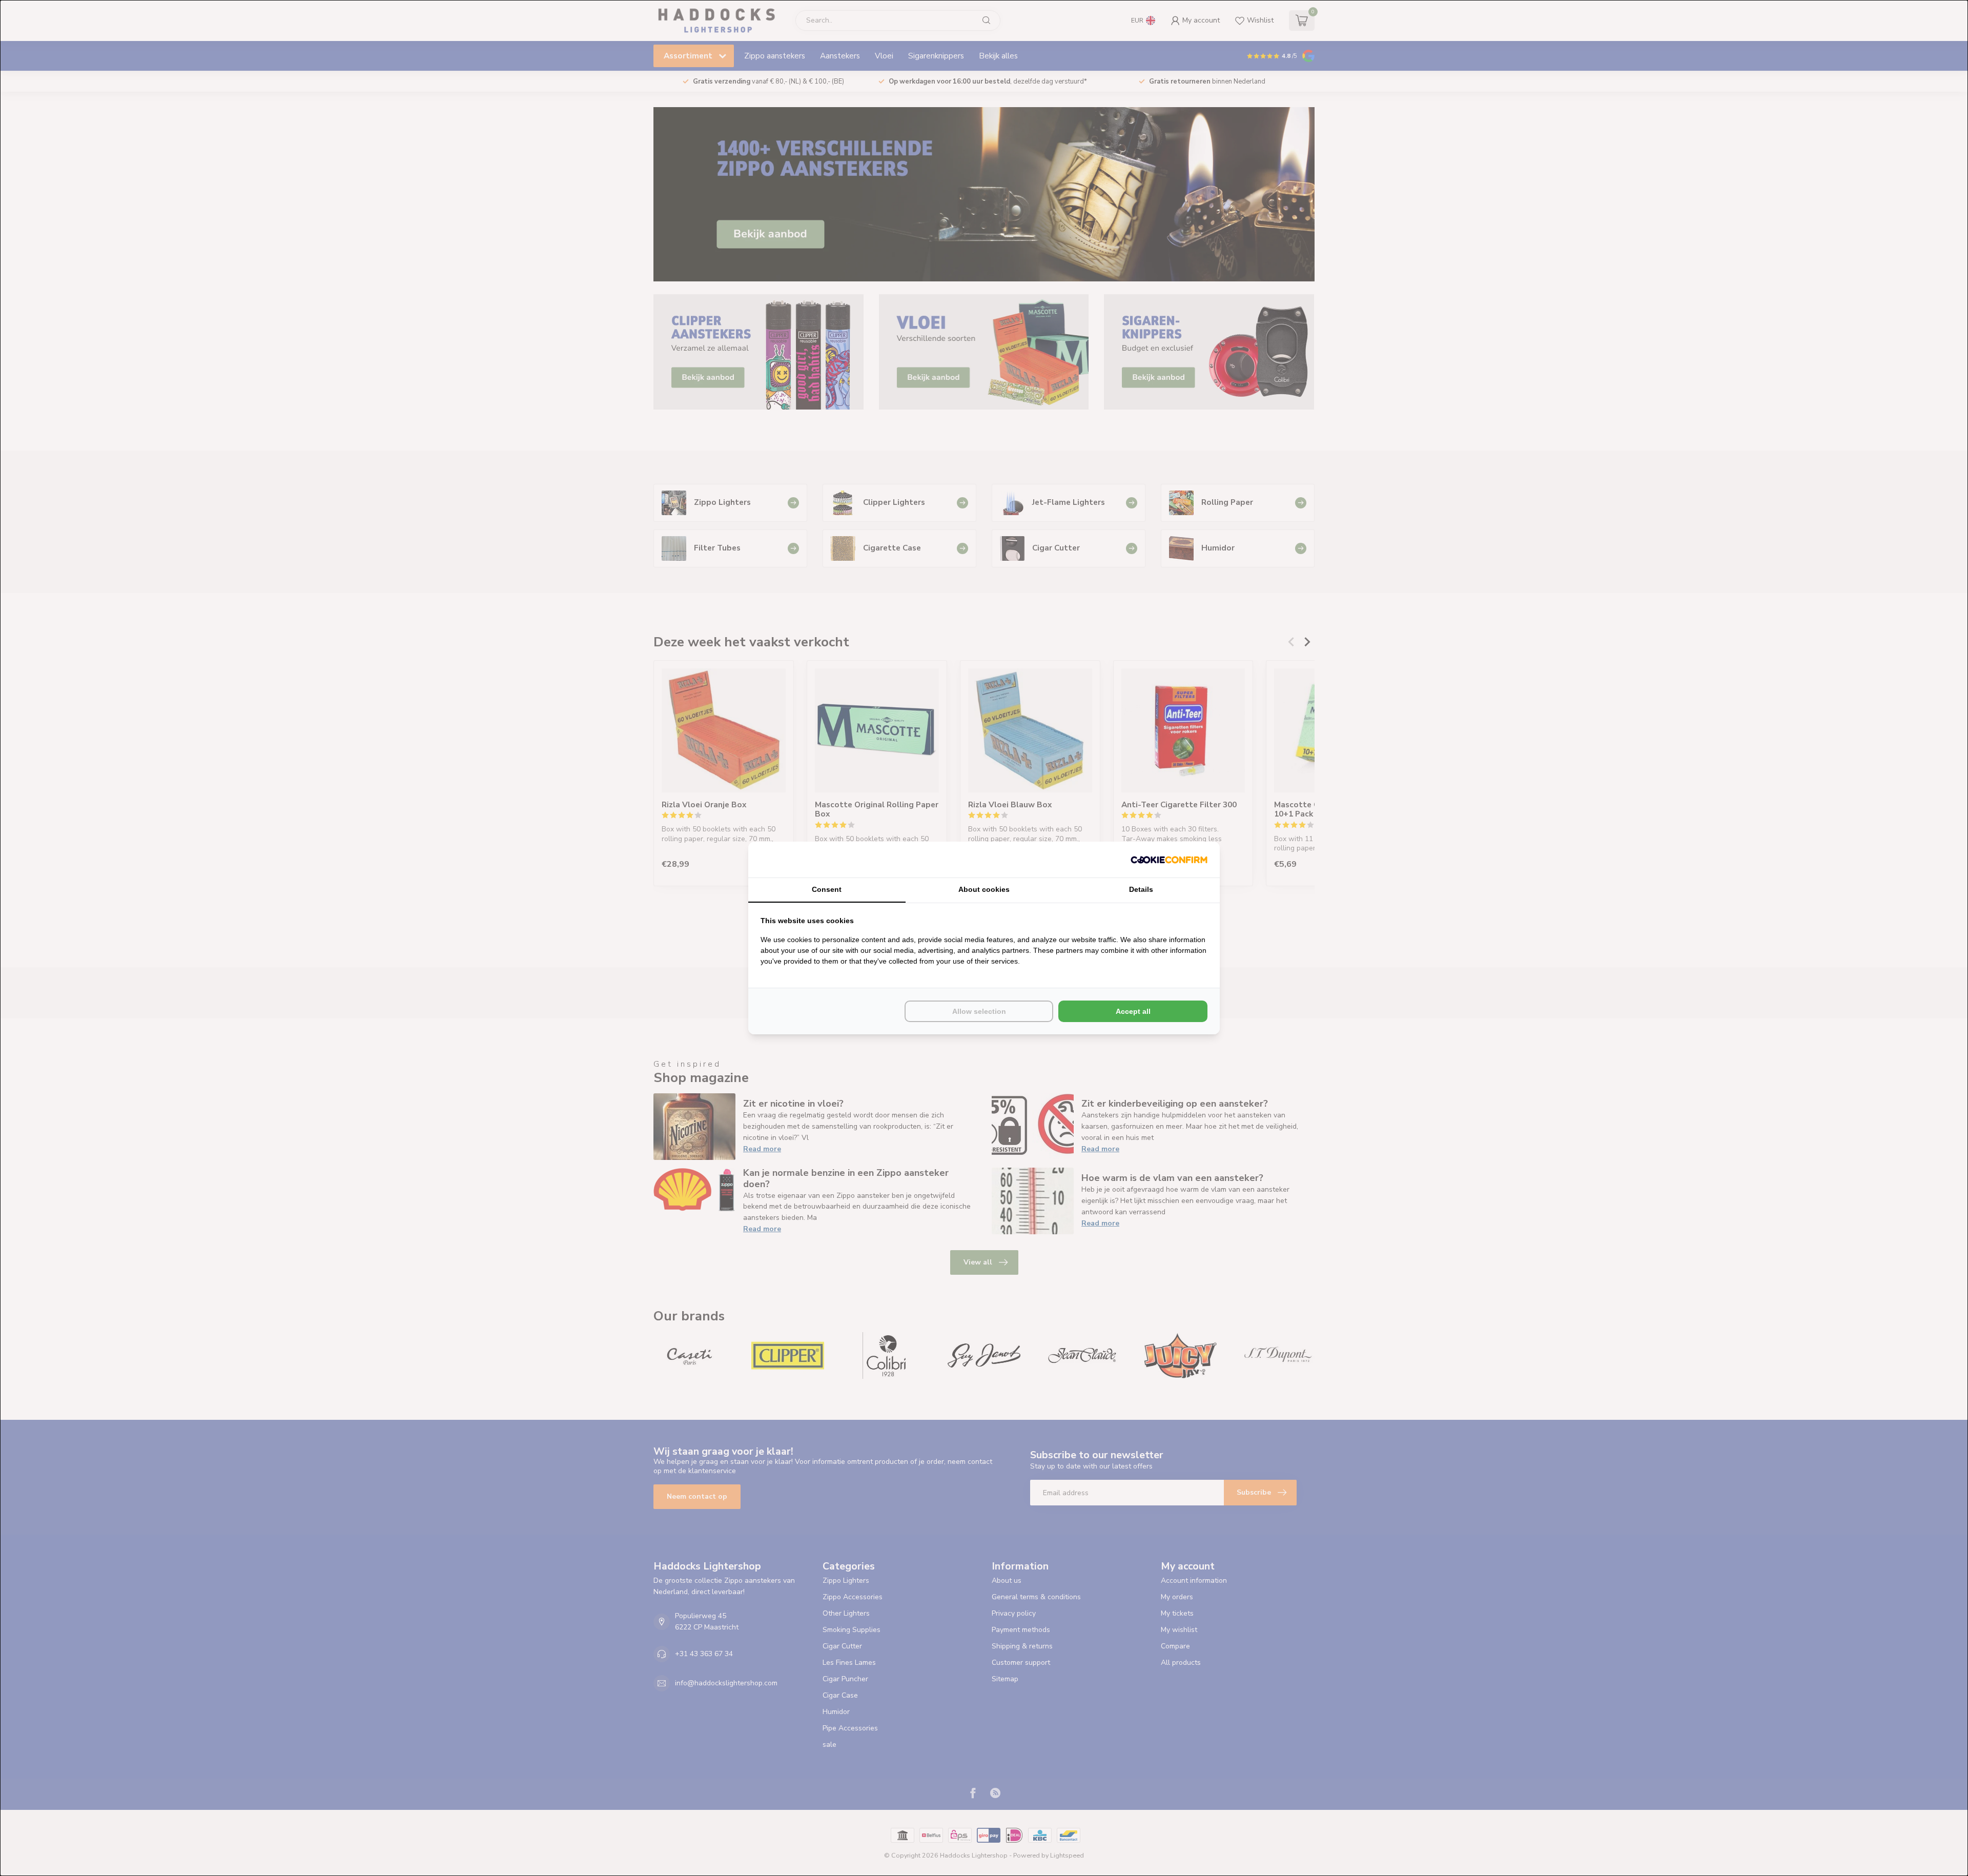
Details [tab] (1141, 889)
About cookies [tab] (984, 889)
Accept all (1133, 1011)
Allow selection (979, 1011)
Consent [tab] (827, 889)
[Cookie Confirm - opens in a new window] (1169, 860)
